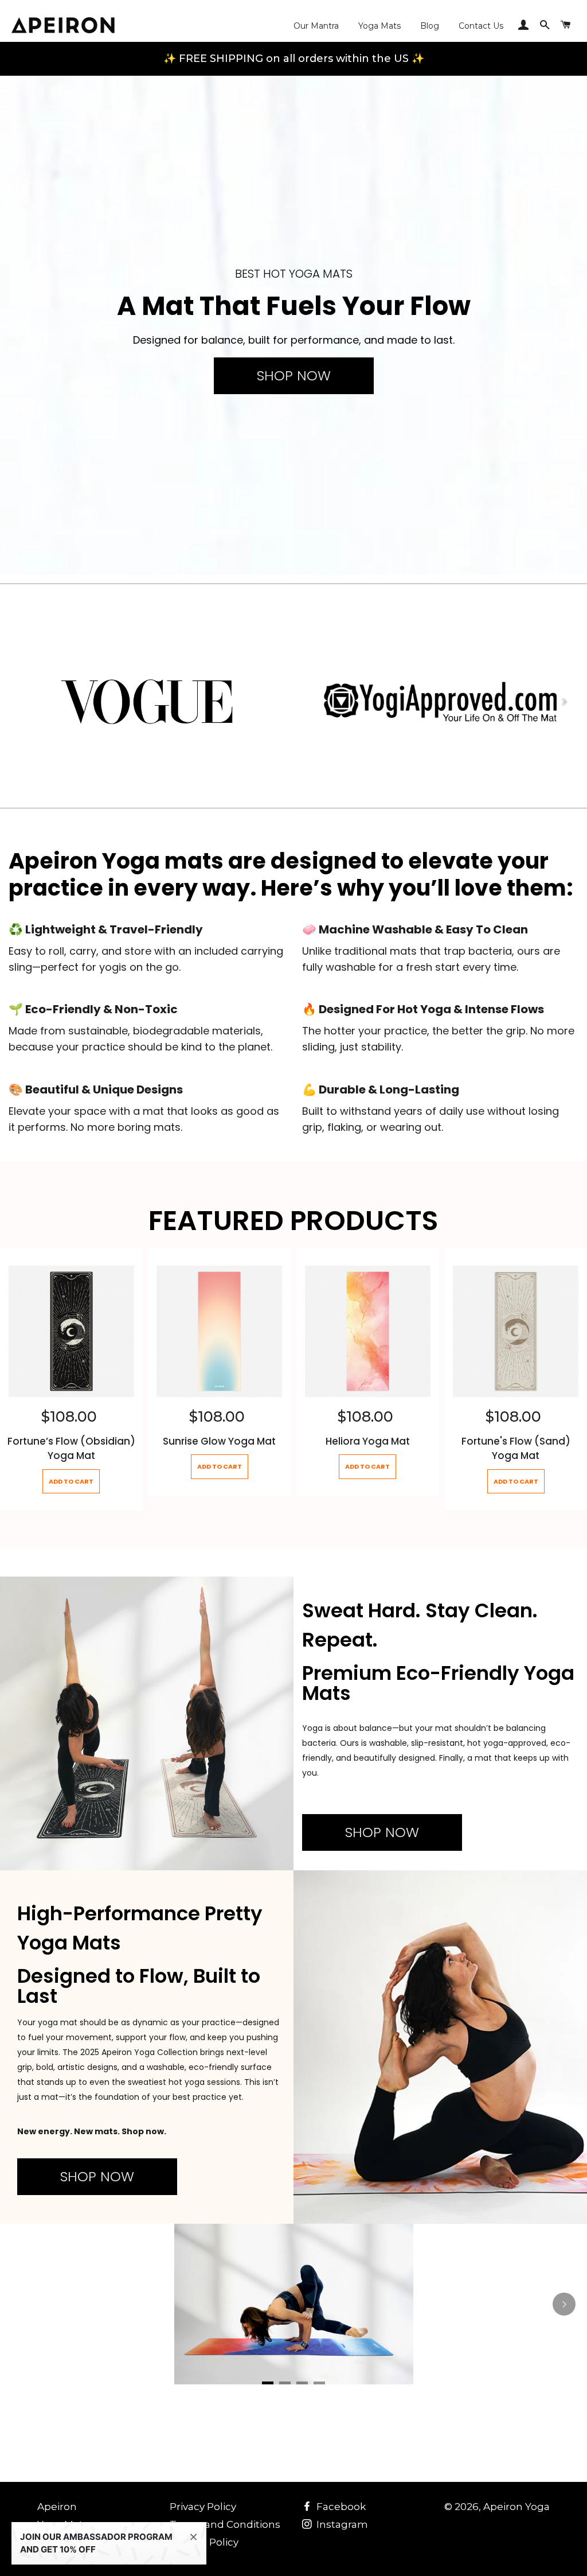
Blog (430, 26)
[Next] (564, 702)
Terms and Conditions (225, 2524)
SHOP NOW (294, 375)
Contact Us (481, 26)
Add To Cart (71, 1481)
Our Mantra (316, 26)
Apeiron (57, 2507)
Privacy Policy (203, 2507)
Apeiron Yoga (516, 2507)
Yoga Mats (379, 26)
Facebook (340, 2507)
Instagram (341, 2524)
